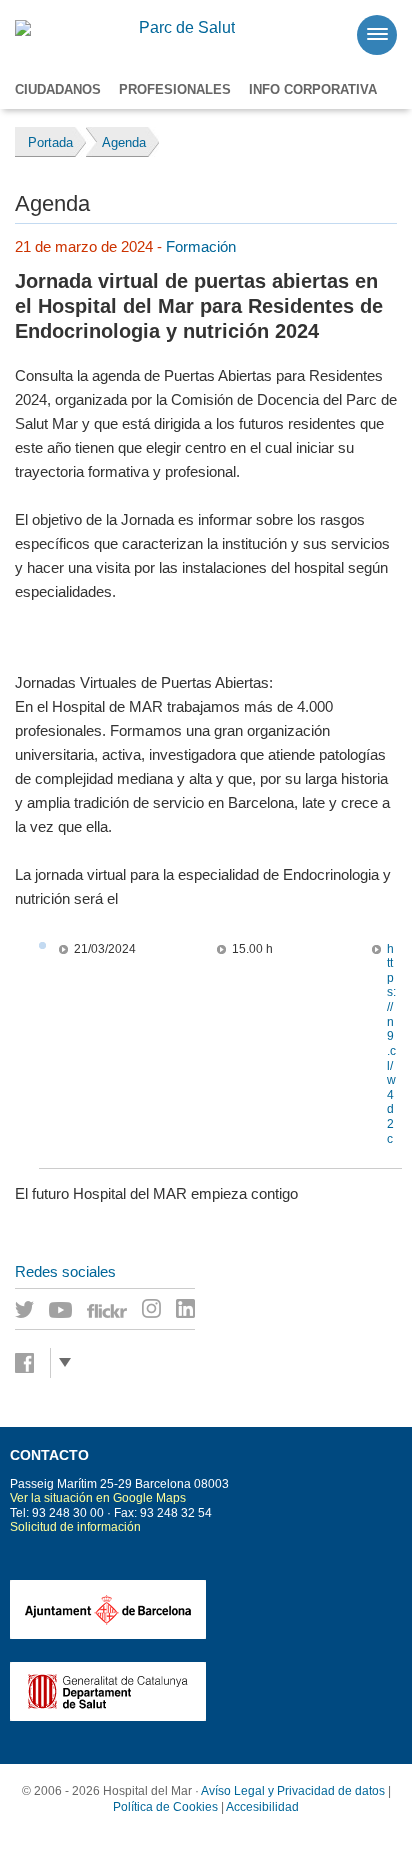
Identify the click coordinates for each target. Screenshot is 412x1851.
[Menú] (377, 35)
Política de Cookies (165, 1807)
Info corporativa (313, 89)
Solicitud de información (75, 1527)
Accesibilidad (262, 1807)
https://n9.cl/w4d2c (391, 1044)
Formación (201, 246)
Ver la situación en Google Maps (98, 1498)
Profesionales (175, 89)
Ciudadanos (58, 89)
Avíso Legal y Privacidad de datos (293, 1791)
